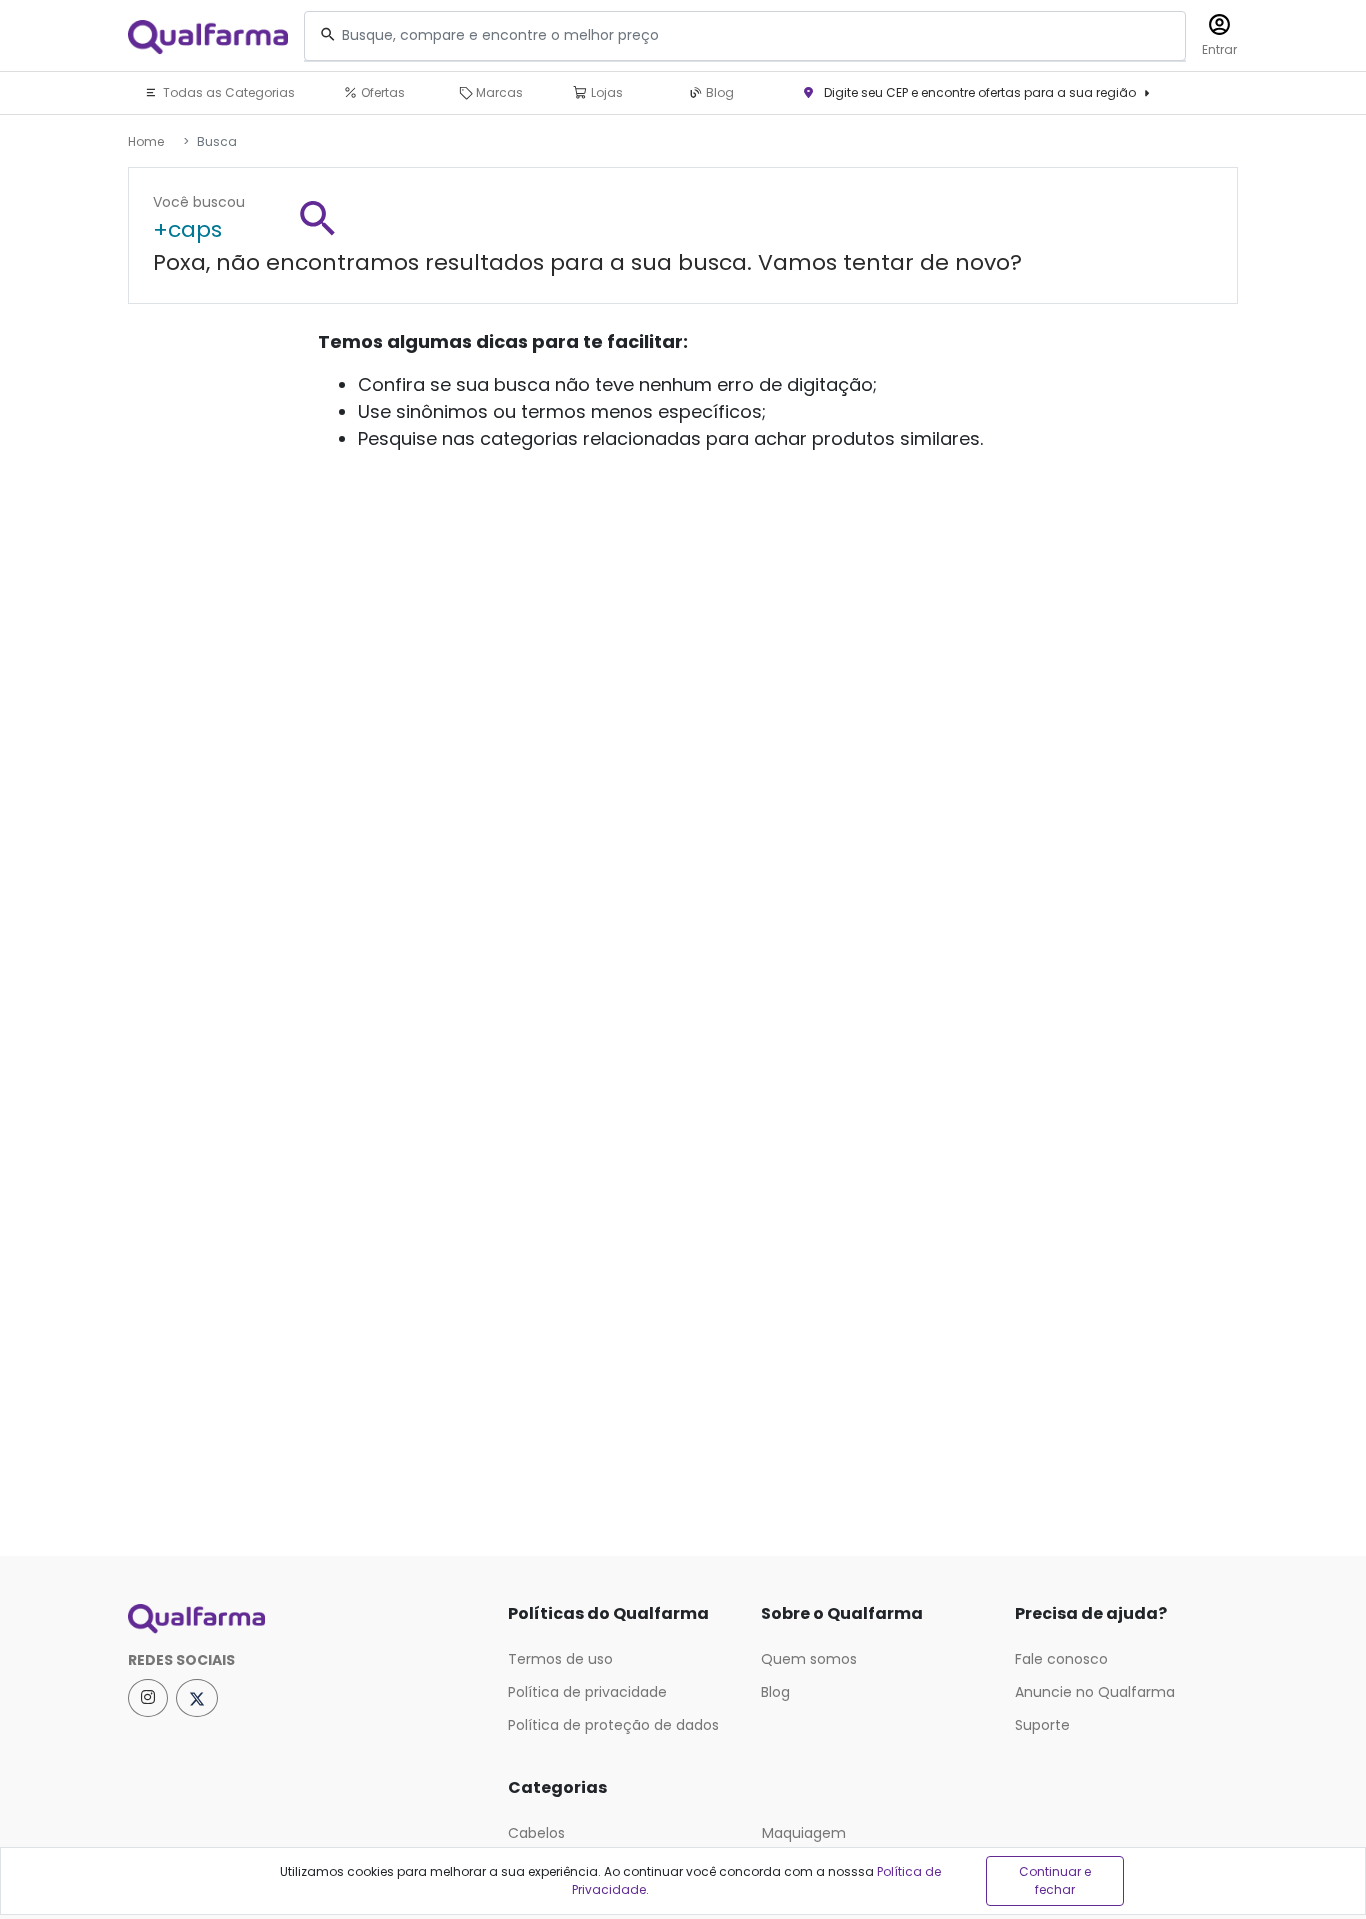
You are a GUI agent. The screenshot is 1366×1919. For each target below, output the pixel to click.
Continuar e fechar (1055, 1880)
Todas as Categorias (227, 92)
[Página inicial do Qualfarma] (303, 1619)
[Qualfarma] (208, 36)
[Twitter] (197, 1698)
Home (146, 141)
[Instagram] (148, 1698)
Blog (718, 92)
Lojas (605, 92)
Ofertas (381, 92)
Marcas (498, 92)
